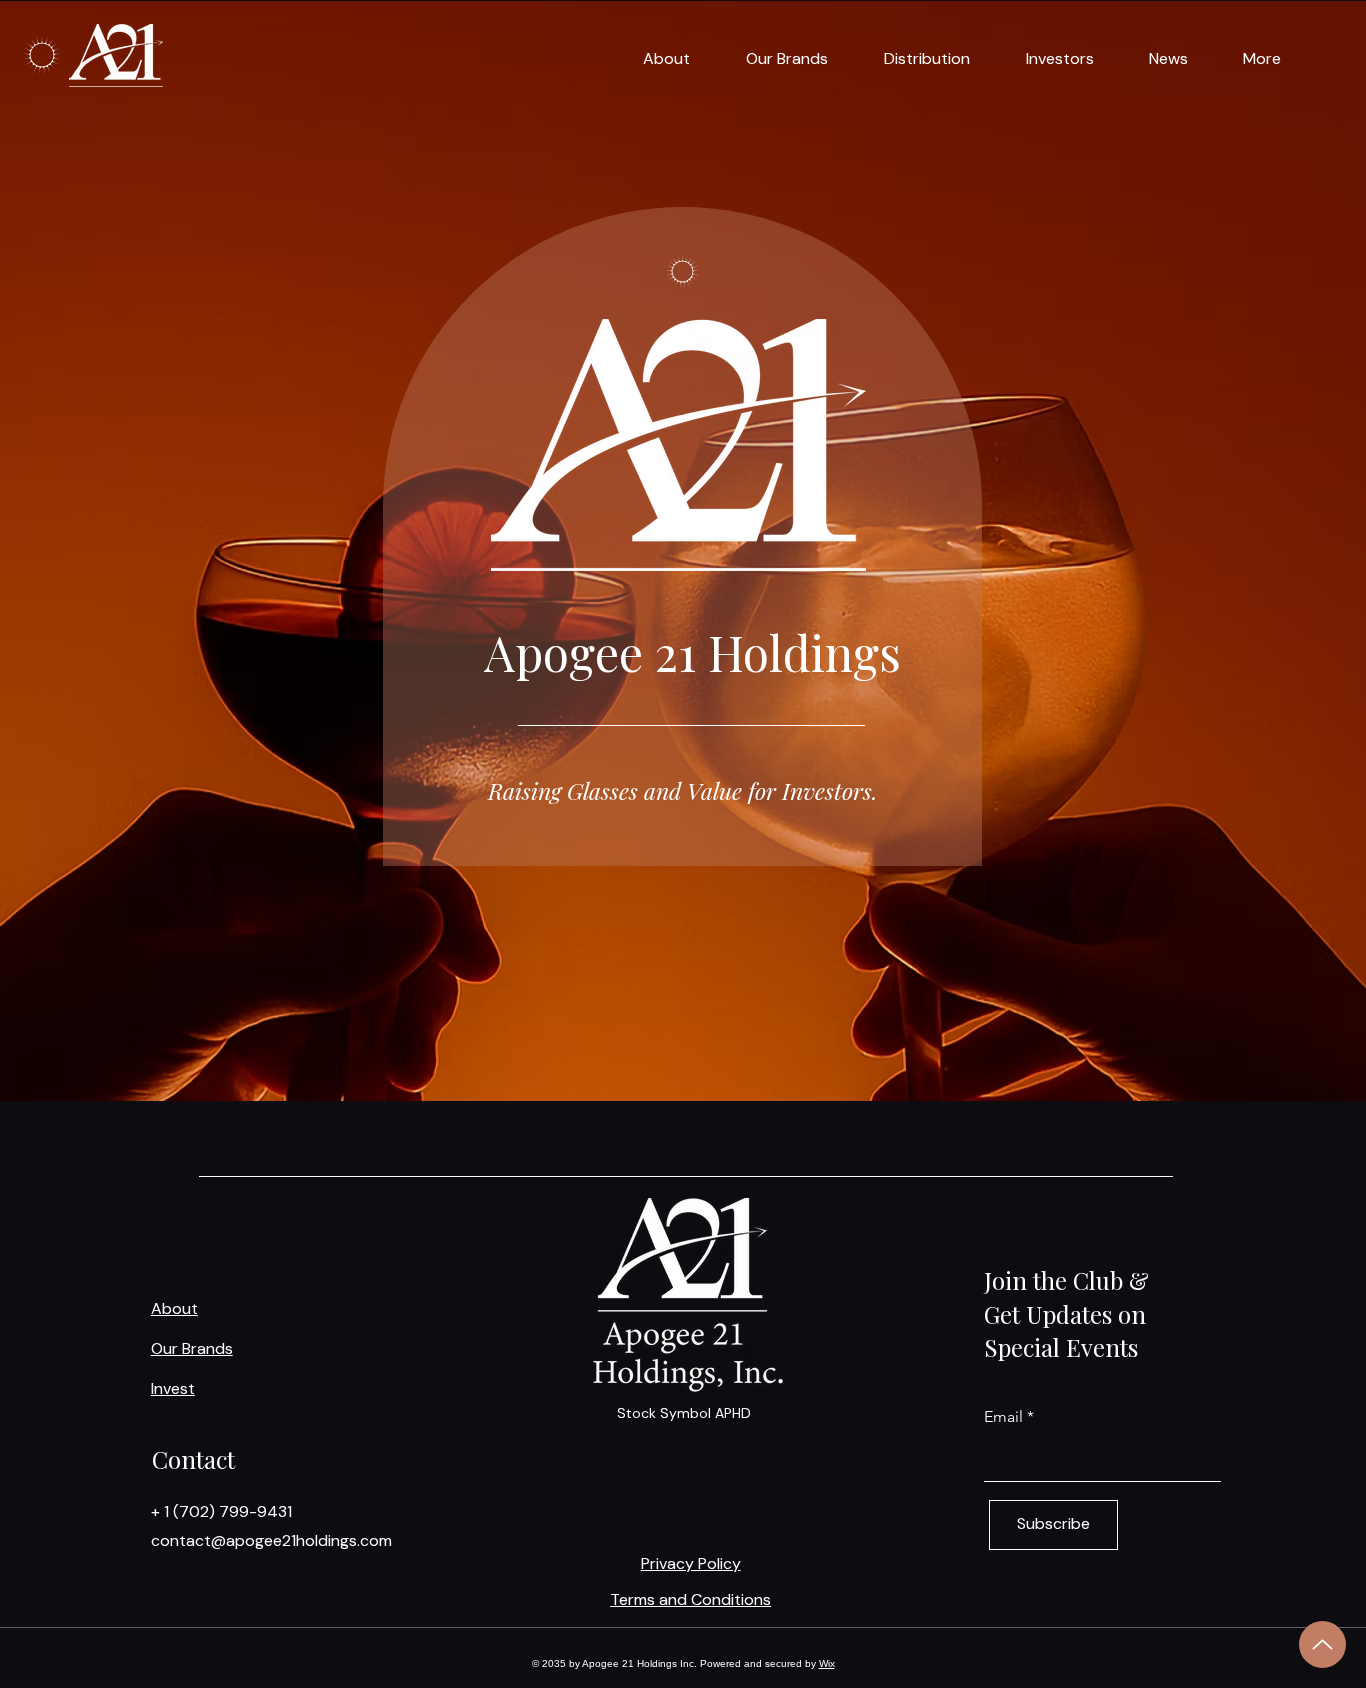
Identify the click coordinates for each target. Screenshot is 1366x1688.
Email (1003, 1417)
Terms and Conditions (690, 1599)
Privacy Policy (691, 1563)
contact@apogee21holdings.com (271, 1540)
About (174, 1308)
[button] (653, 59)
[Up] (1322, 1644)
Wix (827, 1663)
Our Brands (192, 1348)
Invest (173, 1388)
